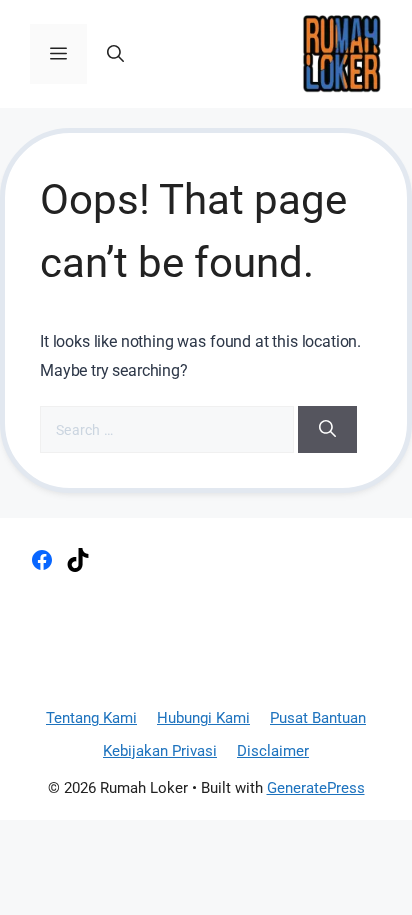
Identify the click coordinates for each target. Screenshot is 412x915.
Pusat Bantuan (318, 718)
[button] (115, 54)
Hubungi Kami (203, 718)
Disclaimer (273, 751)
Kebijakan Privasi (160, 751)
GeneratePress (316, 788)
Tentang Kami (91, 718)
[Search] (327, 430)
